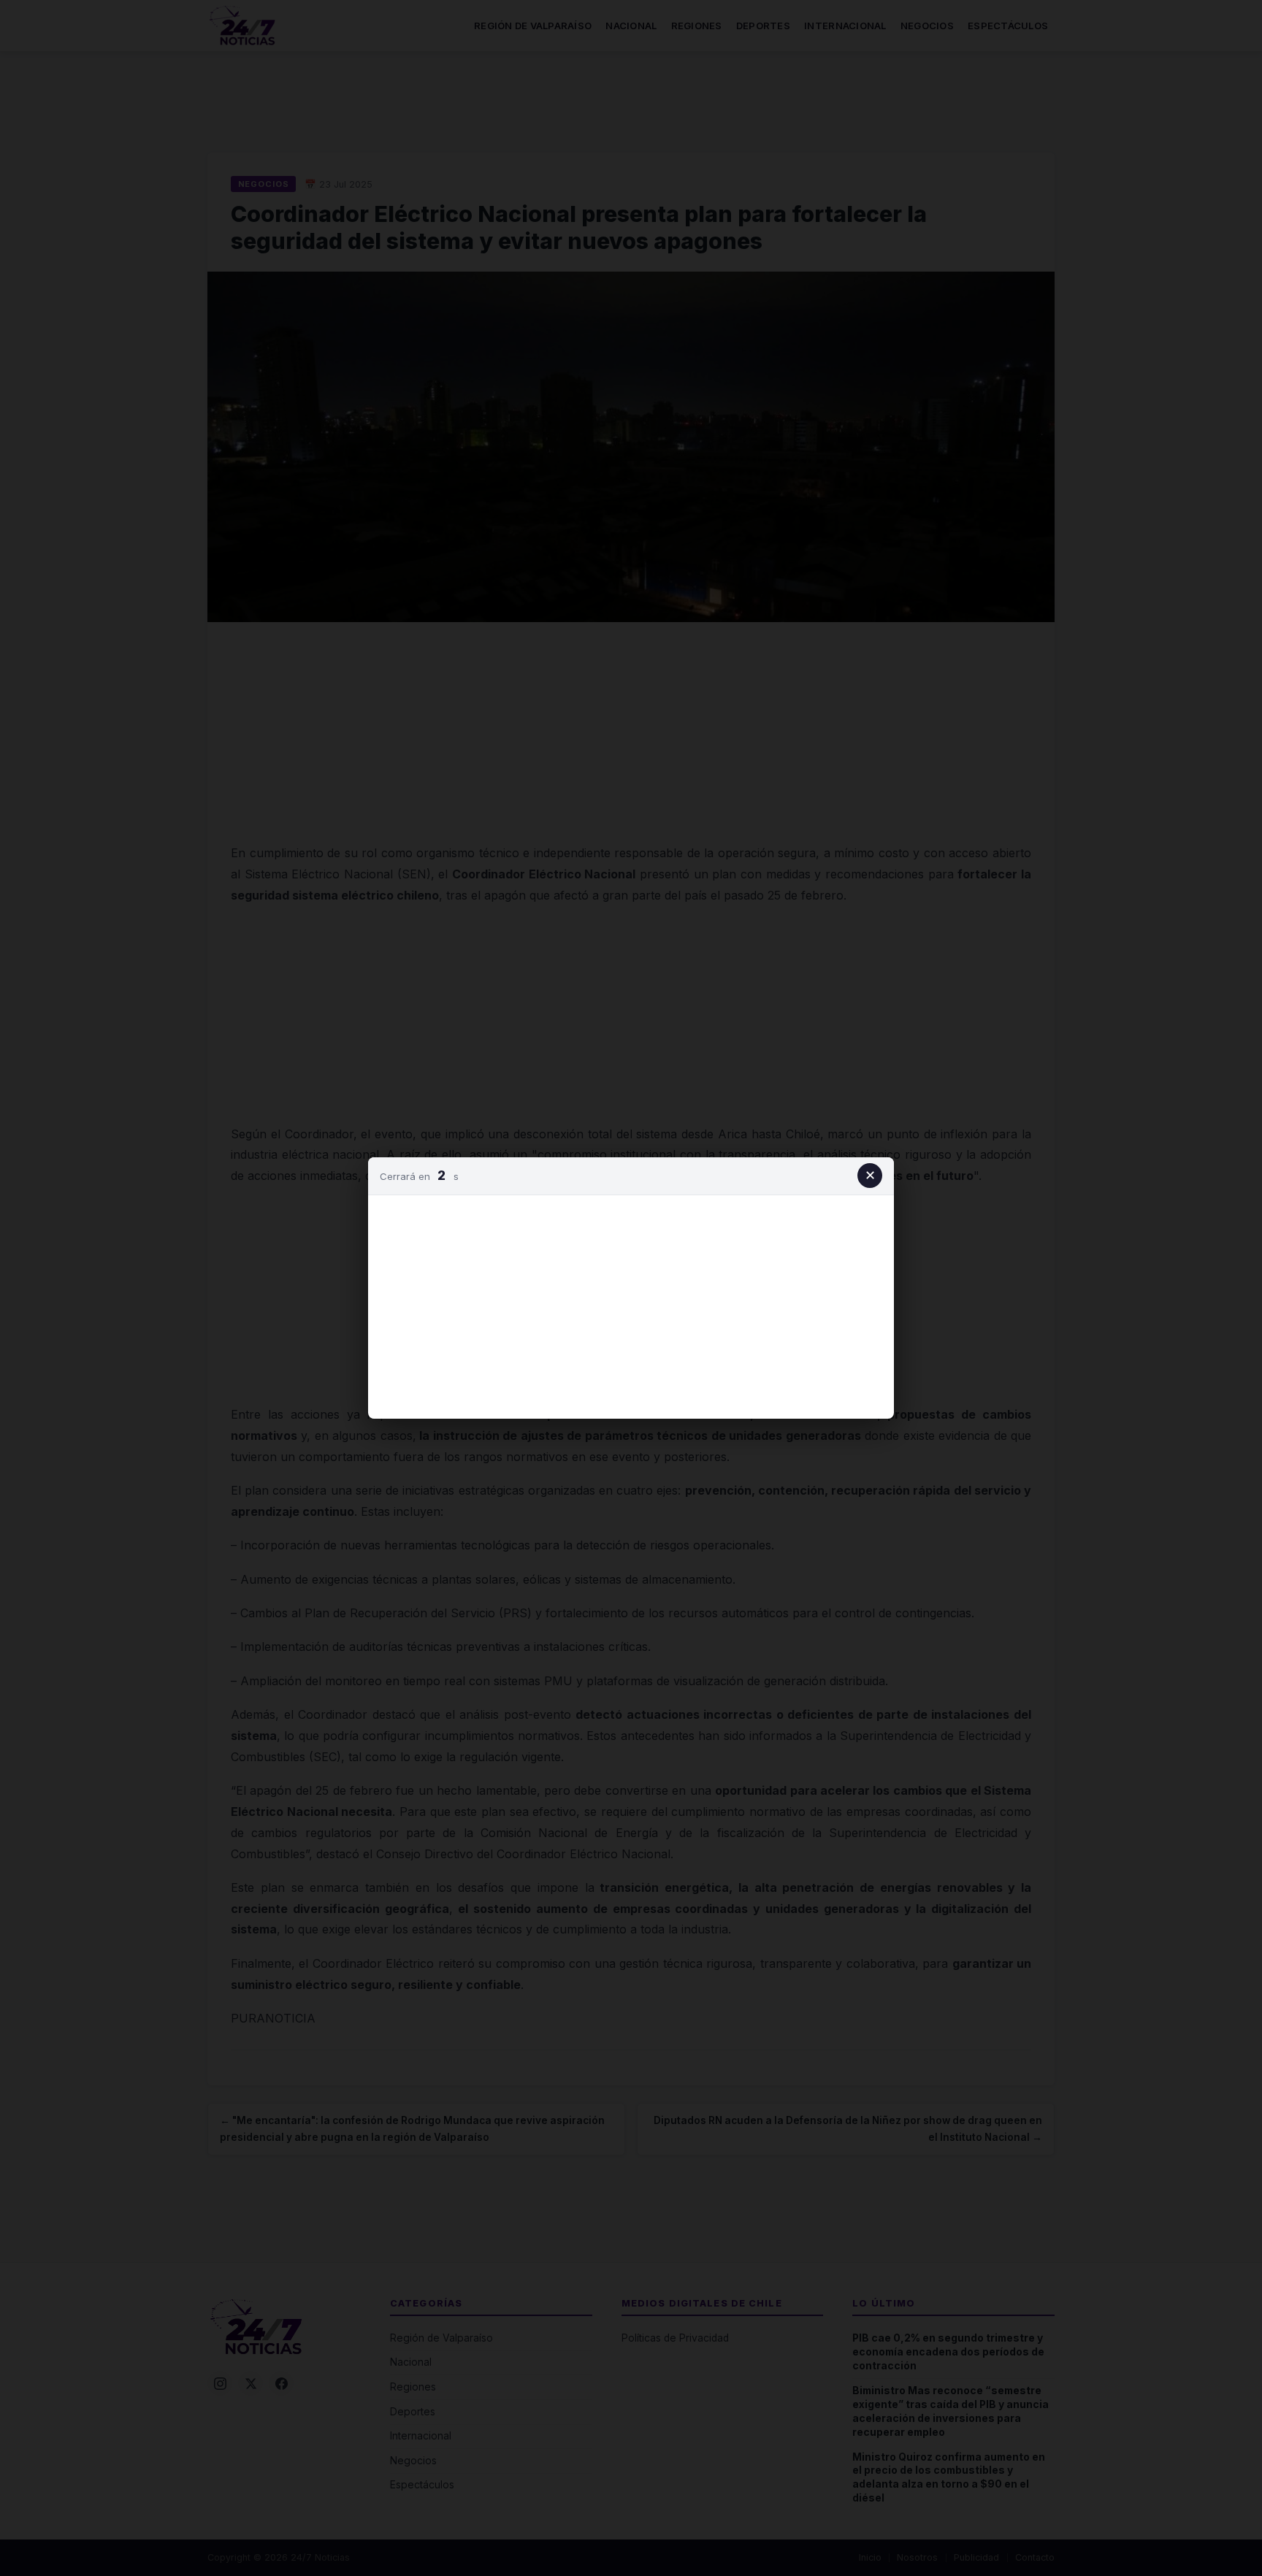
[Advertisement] (631, 1304)
